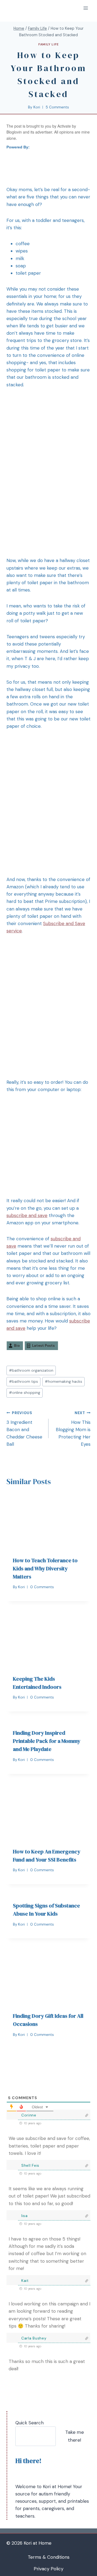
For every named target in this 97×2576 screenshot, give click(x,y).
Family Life (48, 44)
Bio (17, 1346)
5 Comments (57, 107)
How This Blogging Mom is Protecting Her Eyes (73, 1429)
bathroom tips (23, 1382)
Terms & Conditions (49, 2557)
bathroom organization (31, 1370)
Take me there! (75, 2436)
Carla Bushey (34, 2338)
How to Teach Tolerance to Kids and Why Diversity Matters (45, 1568)
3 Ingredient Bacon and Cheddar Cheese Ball (24, 1429)
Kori (37, 107)
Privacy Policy (48, 2569)
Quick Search (30, 2423)
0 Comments (42, 1587)
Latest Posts (43, 1346)
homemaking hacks (63, 1382)
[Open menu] (86, 8)
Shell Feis (30, 2165)
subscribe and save (27, 1215)
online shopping (25, 1393)
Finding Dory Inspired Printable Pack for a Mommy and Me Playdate (47, 1741)
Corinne (29, 2115)
